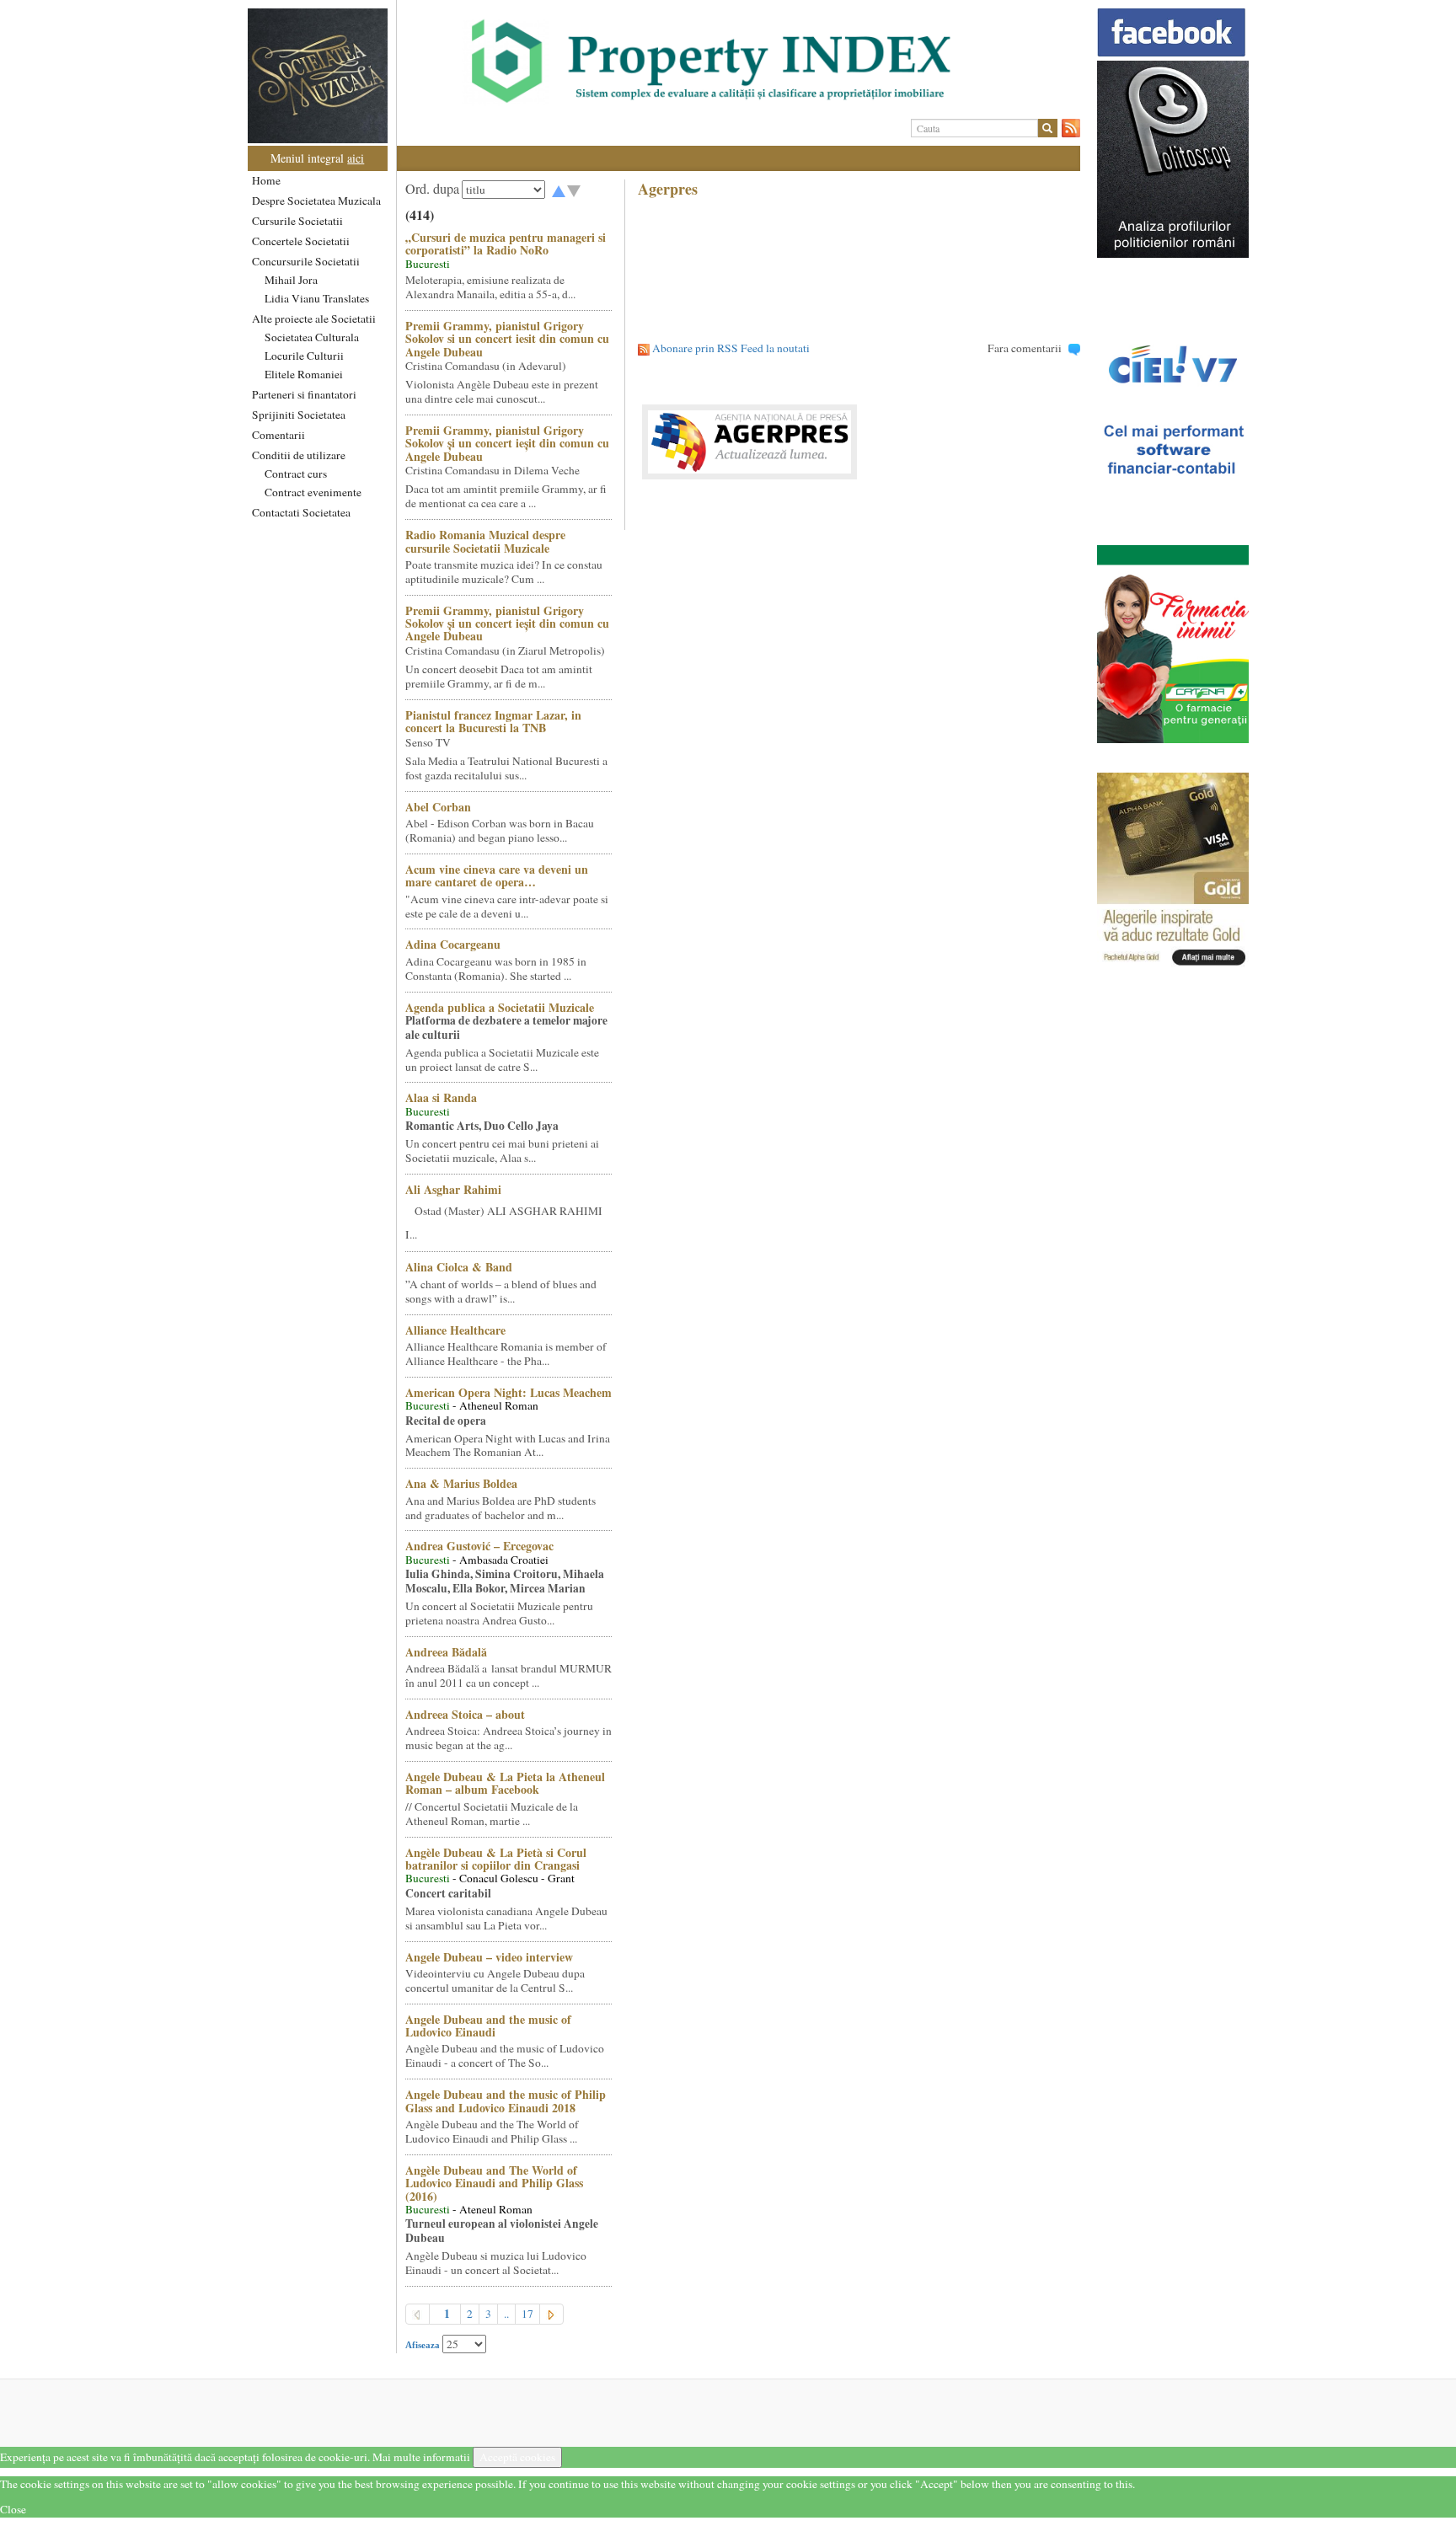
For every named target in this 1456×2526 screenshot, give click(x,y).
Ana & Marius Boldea (461, 1483)
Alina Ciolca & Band (459, 1267)
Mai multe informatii (421, 2457)
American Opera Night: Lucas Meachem (509, 1392)
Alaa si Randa (441, 1097)
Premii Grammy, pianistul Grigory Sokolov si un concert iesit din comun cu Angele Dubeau (507, 339)
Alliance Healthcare (455, 1330)
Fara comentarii (1025, 348)
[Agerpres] (859, 442)
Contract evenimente (313, 492)
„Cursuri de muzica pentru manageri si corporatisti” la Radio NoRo (506, 244)
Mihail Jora (291, 280)
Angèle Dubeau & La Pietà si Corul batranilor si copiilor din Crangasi (496, 1859)
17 (527, 2314)
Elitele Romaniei (304, 374)
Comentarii (278, 435)
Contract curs (296, 474)
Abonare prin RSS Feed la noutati (731, 348)
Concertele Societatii (301, 241)
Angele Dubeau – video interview (489, 1957)
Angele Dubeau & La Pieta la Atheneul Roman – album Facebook (505, 1783)
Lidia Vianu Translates (317, 298)
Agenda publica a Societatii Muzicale (500, 1007)
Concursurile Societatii (306, 261)
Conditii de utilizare (299, 455)
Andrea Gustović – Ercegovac (479, 1546)
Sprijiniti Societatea (299, 415)
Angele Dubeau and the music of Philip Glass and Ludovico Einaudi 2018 (506, 2101)
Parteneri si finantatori (304, 394)
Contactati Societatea (301, 512)
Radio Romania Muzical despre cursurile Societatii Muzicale (485, 541)
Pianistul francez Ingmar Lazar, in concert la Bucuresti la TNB (493, 721)
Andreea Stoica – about (465, 1714)
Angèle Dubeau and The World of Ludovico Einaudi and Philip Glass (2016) (494, 2183)
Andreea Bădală (446, 1652)
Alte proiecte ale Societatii (314, 318)
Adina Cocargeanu (453, 944)
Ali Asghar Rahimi (453, 1189)
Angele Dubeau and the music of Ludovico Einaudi (488, 2026)
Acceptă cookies (517, 2457)
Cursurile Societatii (297, 221)
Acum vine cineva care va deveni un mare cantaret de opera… (497, 875)
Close (13, 2509)
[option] (739, 62)
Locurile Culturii (304, 356)
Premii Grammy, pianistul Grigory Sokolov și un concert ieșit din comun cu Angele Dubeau (507, 443)
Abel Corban (438, 807)
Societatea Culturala (312, 337)
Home (266, 180)
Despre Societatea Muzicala (316, 201)
